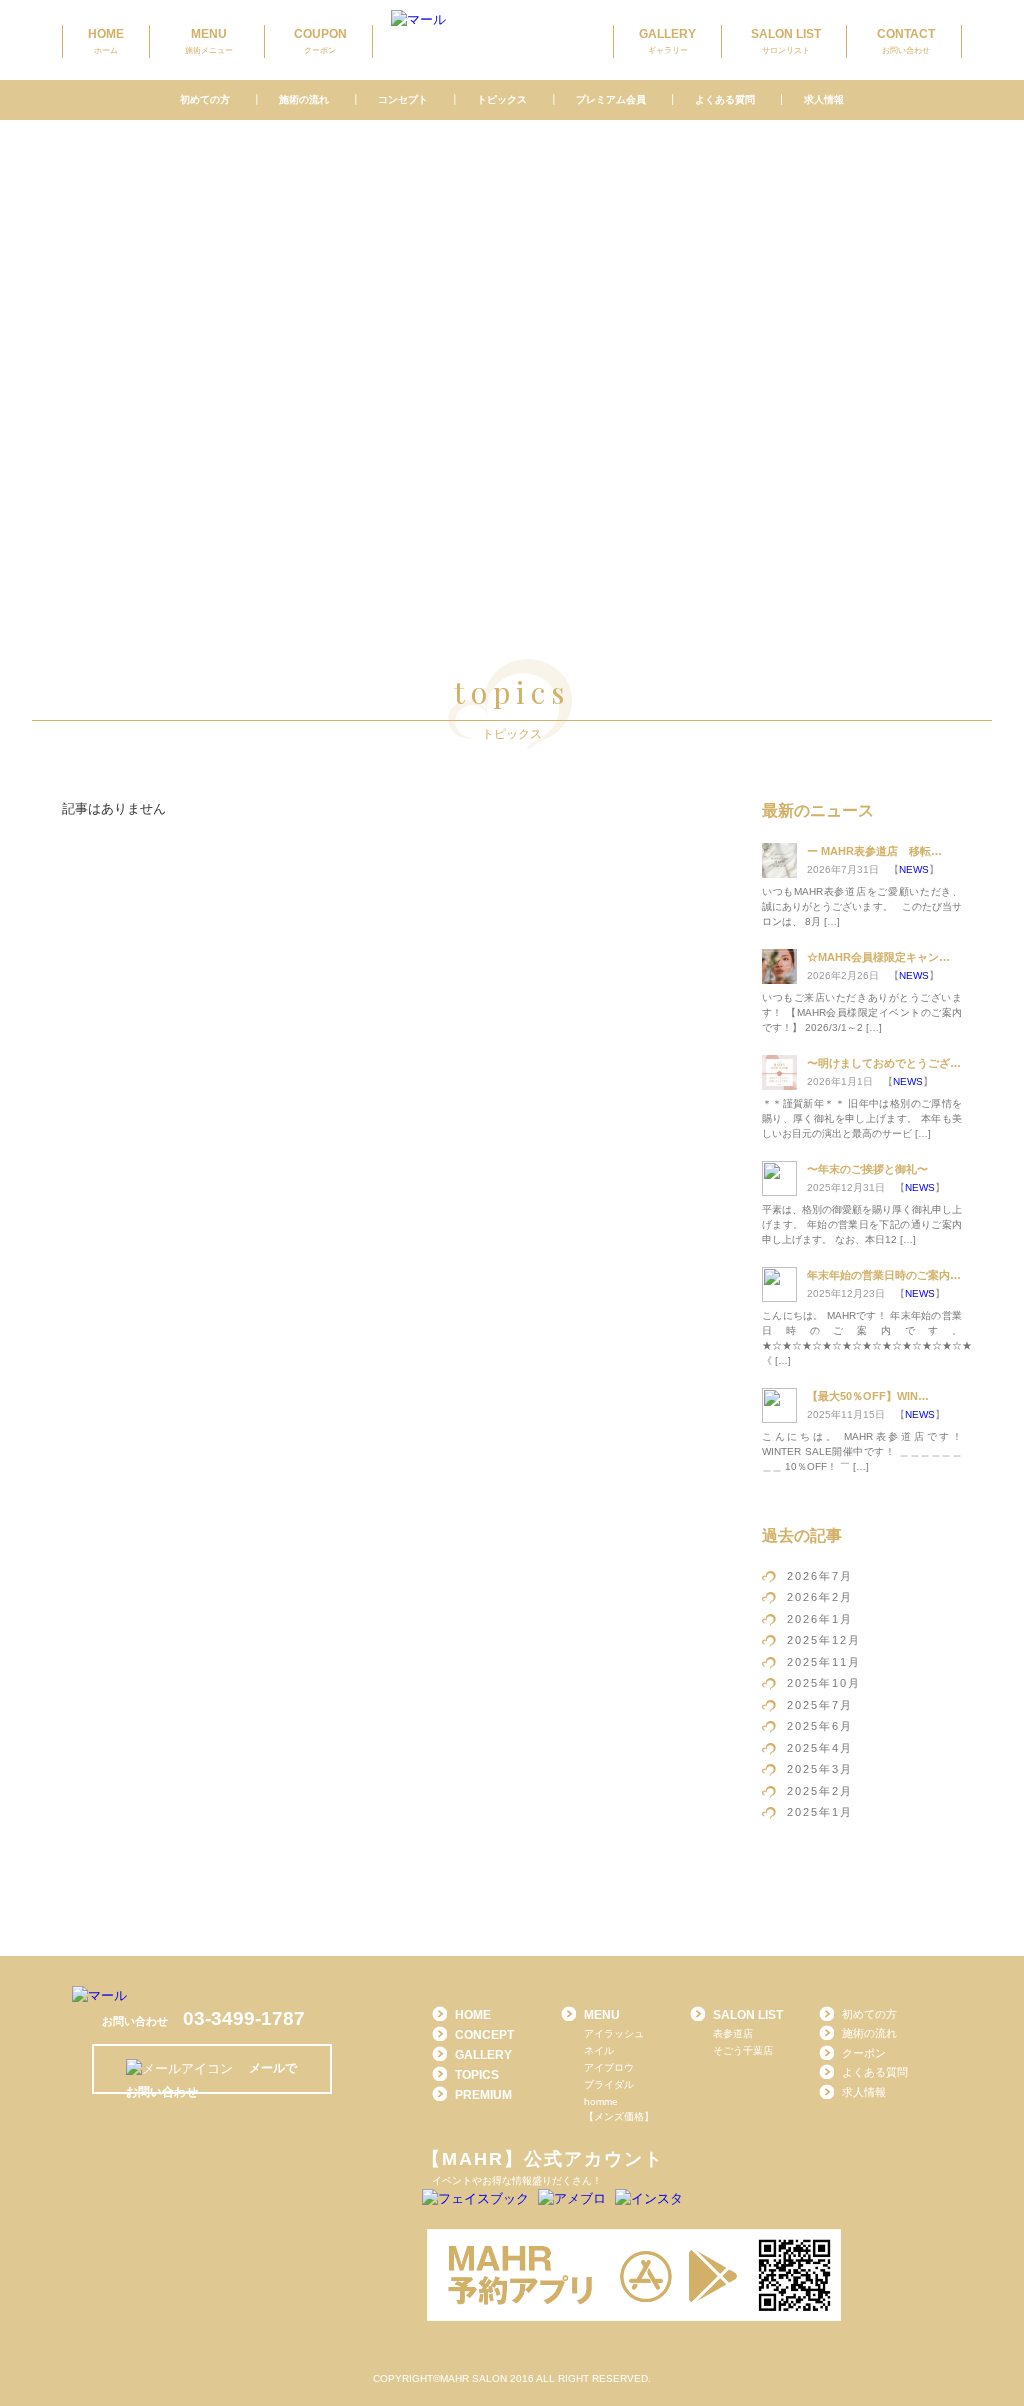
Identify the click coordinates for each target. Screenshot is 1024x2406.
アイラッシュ (614, 2033)
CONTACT (906, 41)
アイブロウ (609, 2067)
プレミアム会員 (610, 99)
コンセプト (402, 99)
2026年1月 (820, 1619)
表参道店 (733, 2033)
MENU (209, 41)
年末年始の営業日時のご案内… (884, 1275)
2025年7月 (820, 1705)
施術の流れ (304, 99)
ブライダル (609, 2084)
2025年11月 (824, 1662)
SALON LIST (786, 41)
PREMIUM (483, 2095)
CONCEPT (484, 2035)
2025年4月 (820, 1748)
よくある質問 (724, 99)
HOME (106, 41)
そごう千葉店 (743, 2050)
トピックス (502, 99)
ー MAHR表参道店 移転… (874, 851)
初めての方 (204, 99)
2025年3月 (820, 1769)
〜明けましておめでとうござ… (884, 1063)
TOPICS (477, 2075)
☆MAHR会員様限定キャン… (878, 957)
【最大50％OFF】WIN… (868, 1396)
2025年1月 (820, 1812)
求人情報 (824, 99)
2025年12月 (824, 1640)
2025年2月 (820, 1791)
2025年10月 (824, 1683)
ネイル (599, 2050)
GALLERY (667, 41)
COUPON (320, 41)
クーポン (864, 2053)
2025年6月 (820, 1726)
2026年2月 (820, 1597)
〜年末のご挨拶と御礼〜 (867, 1169)
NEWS (914, 869)
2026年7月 (820, 1576)
